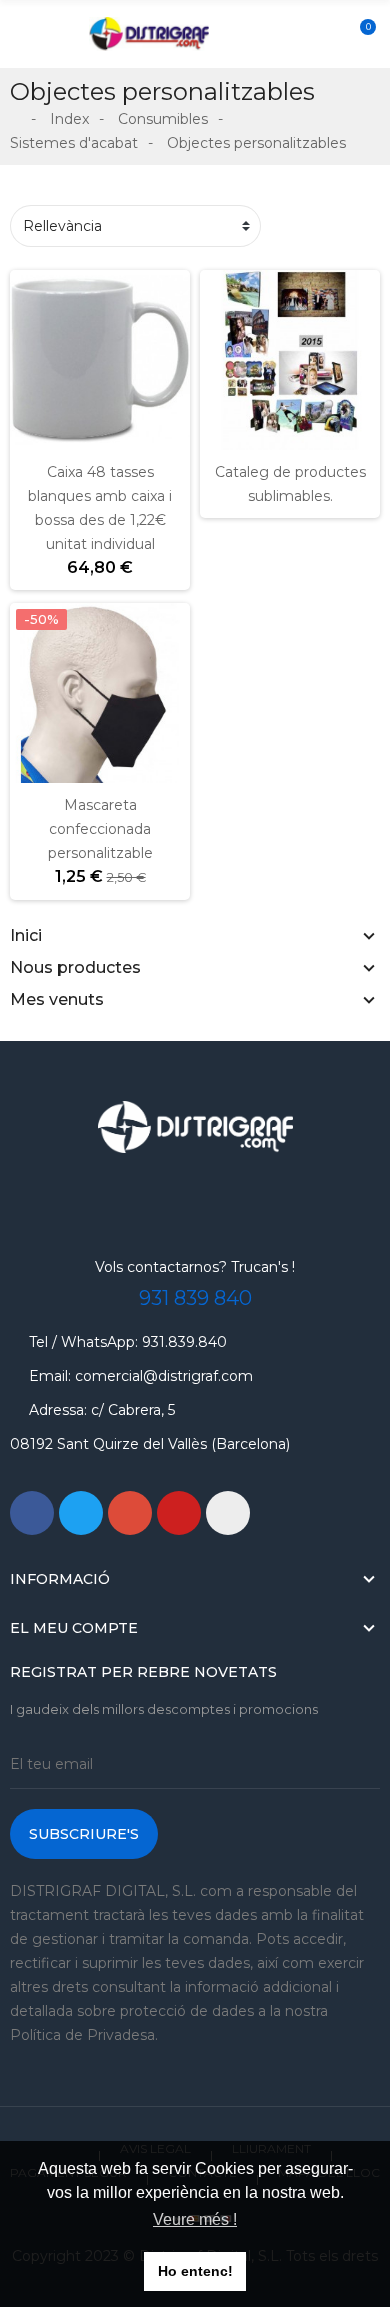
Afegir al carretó (37, 438)
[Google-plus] (130, 1513)
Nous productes (75, 967)
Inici (26, 935)
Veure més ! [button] (195, 2219)
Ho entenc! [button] (195, 2271)
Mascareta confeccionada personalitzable (100, 829)
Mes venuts (57, 999)
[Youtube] (179, 1513)
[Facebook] (32, 1513)
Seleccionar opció (37, 771)
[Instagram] (228, 1513)
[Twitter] (81, 1513)
